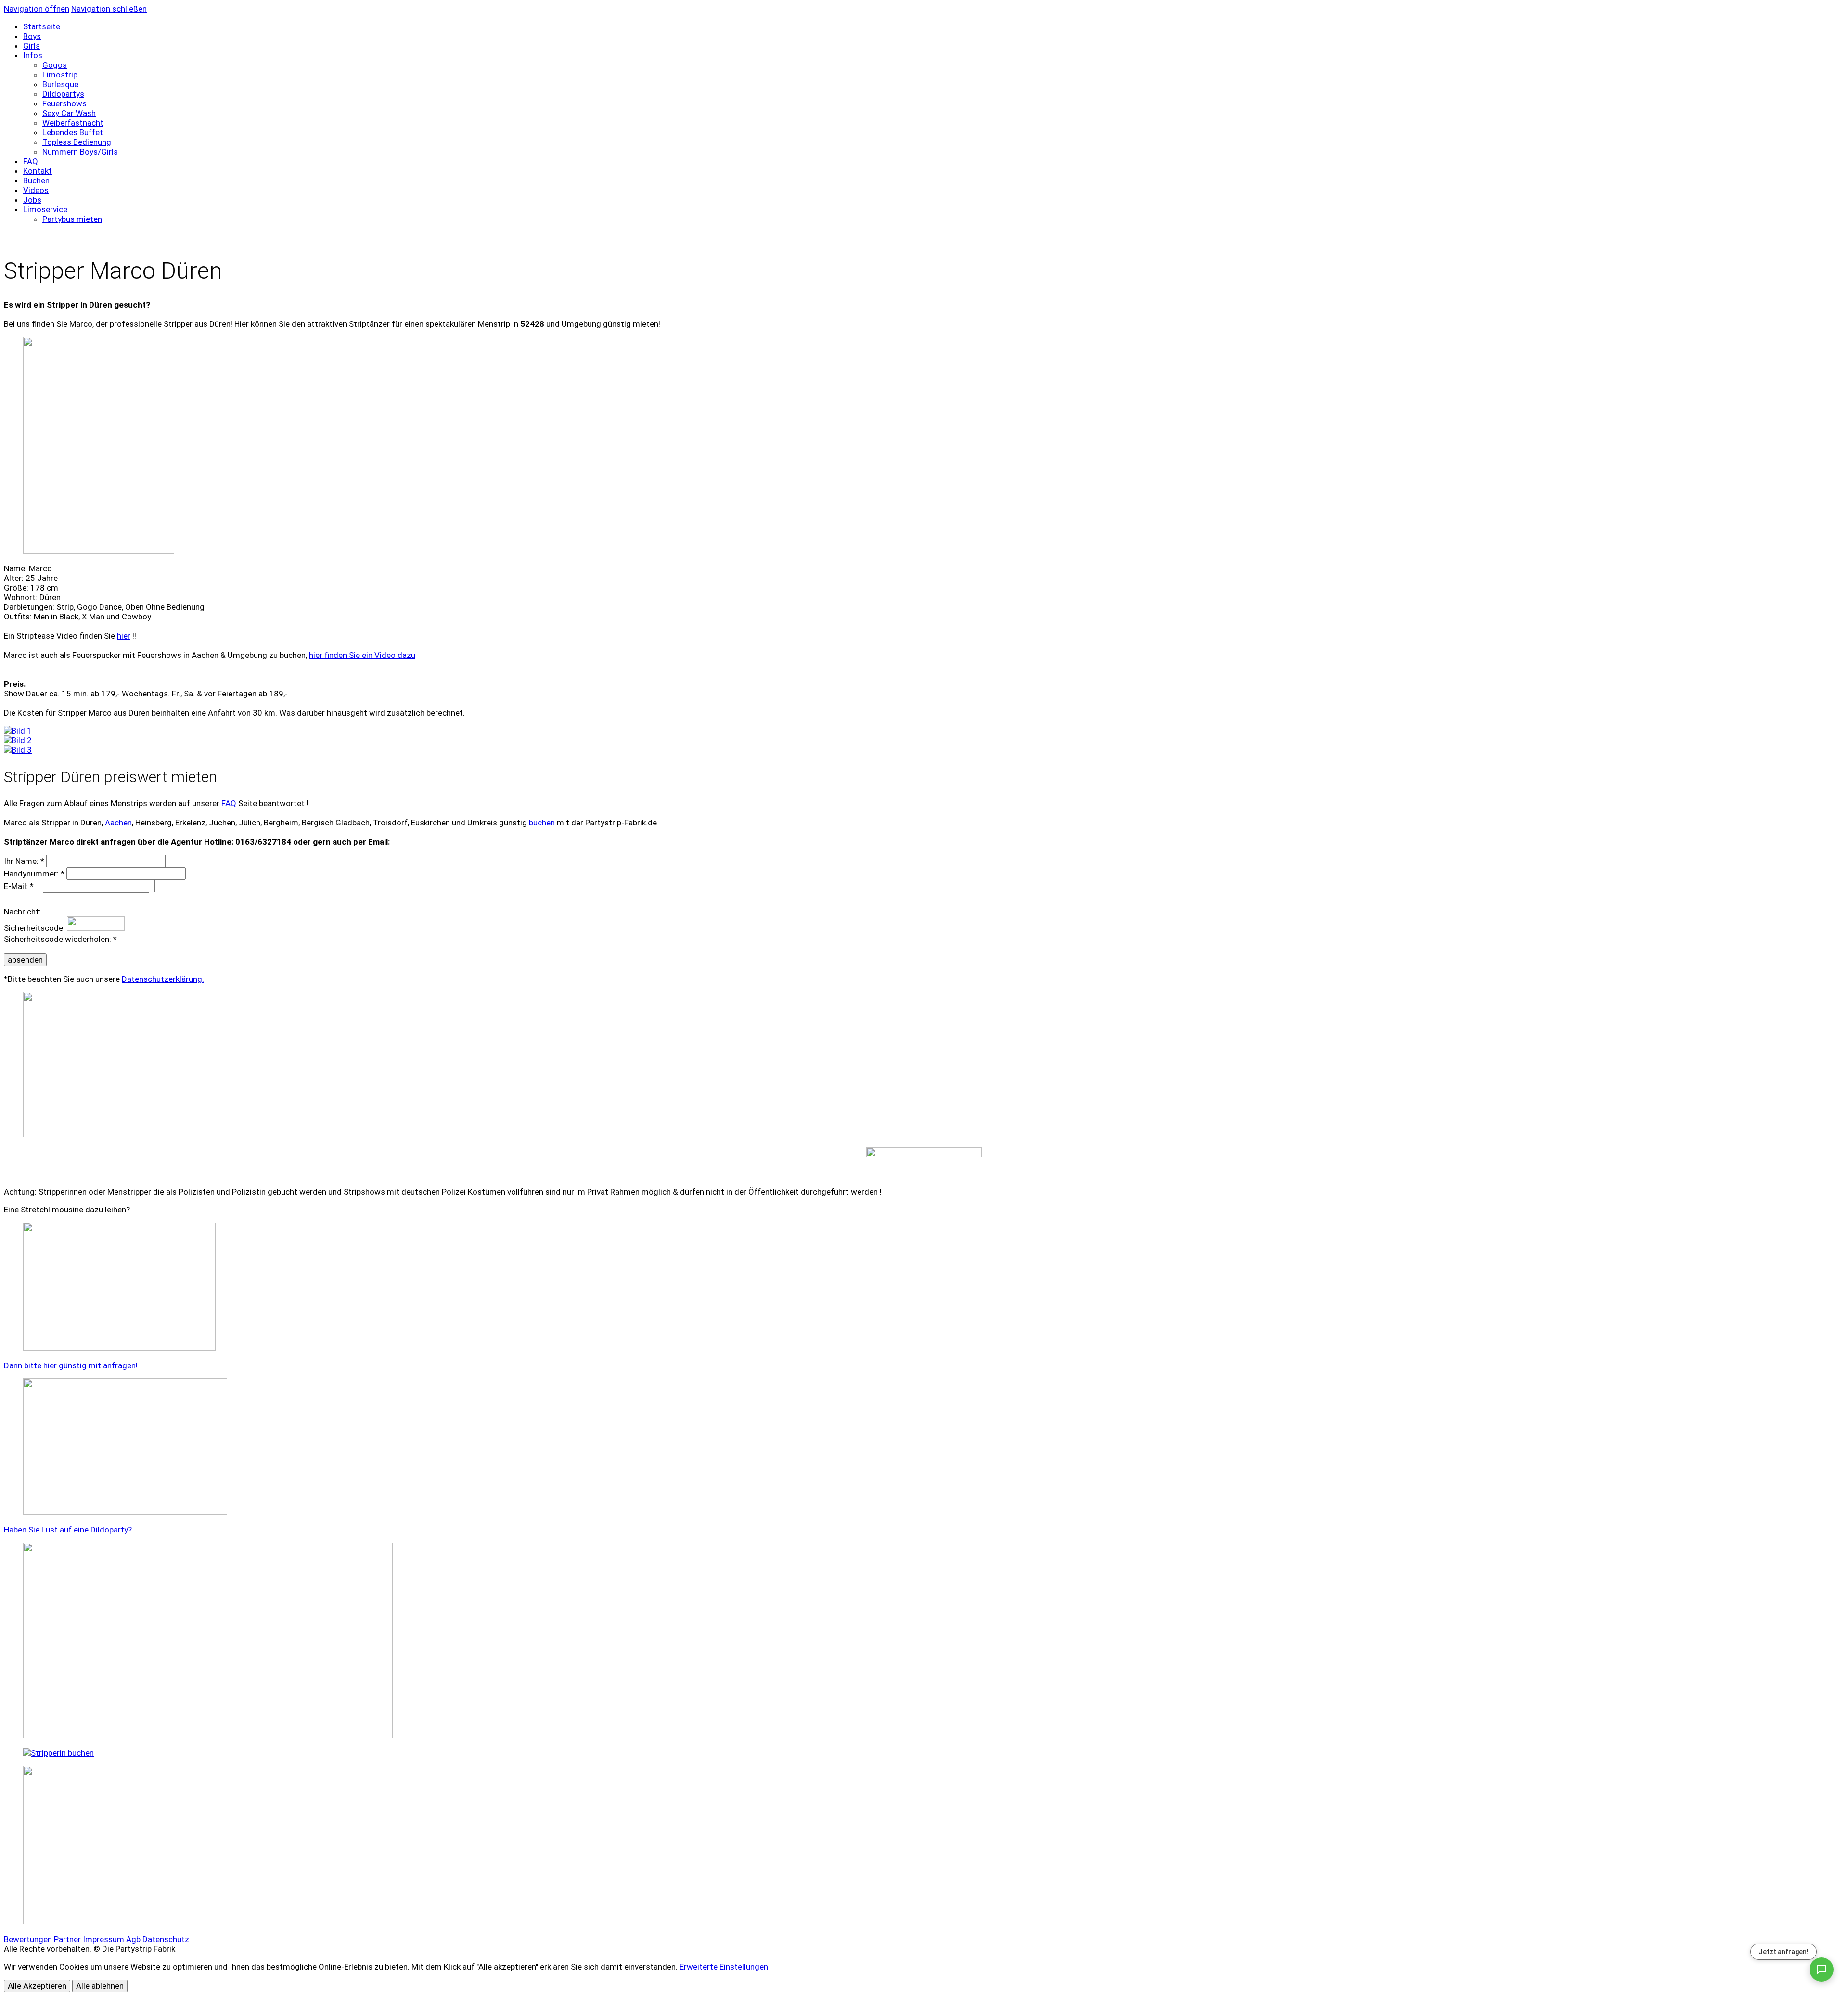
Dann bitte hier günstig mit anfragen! (71, 1365)
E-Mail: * (19, 886)
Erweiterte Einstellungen (724, 1967)
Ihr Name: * (24, 861)
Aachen (118, 823)
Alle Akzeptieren (37, 1986)
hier (124, 636)
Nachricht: (22, 912)
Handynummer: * (34, 874)
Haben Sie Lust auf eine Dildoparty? (68, 1530)
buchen (542, 823)
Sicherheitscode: (34, 928)
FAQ (229, 803)
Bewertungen (28, 1939)
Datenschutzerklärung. (163, 979)
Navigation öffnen (37, 9)
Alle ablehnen (100, 1986)
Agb (133, 1939)
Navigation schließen (109, 9)
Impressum (103, 1939)
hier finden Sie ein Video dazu (362, 655)
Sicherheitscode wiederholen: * (60, 939)
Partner (67, 1939)
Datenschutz (166, 1939)
